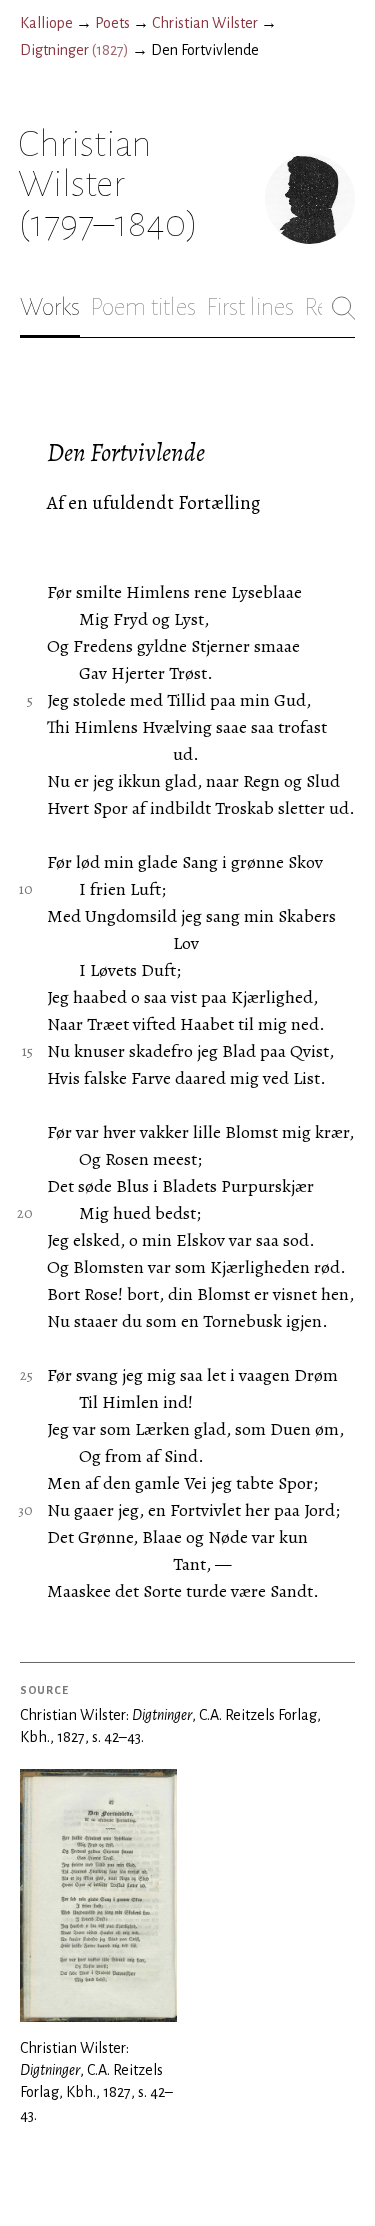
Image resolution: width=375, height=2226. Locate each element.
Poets (112, 23)
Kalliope (46, 23)
